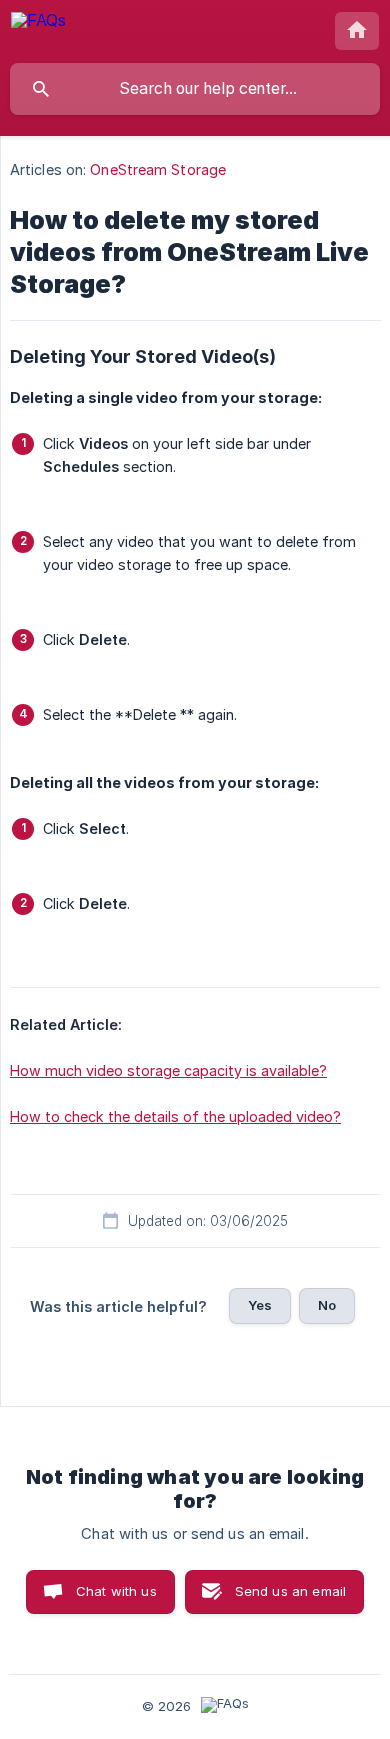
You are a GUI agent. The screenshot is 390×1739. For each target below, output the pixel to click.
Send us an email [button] (290, 1591)
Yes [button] (260, 1305)
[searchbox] (195, 89)
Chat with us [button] (116, 1591)
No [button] (327, 1305)
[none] (38, 30)
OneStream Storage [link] (158, 169)
